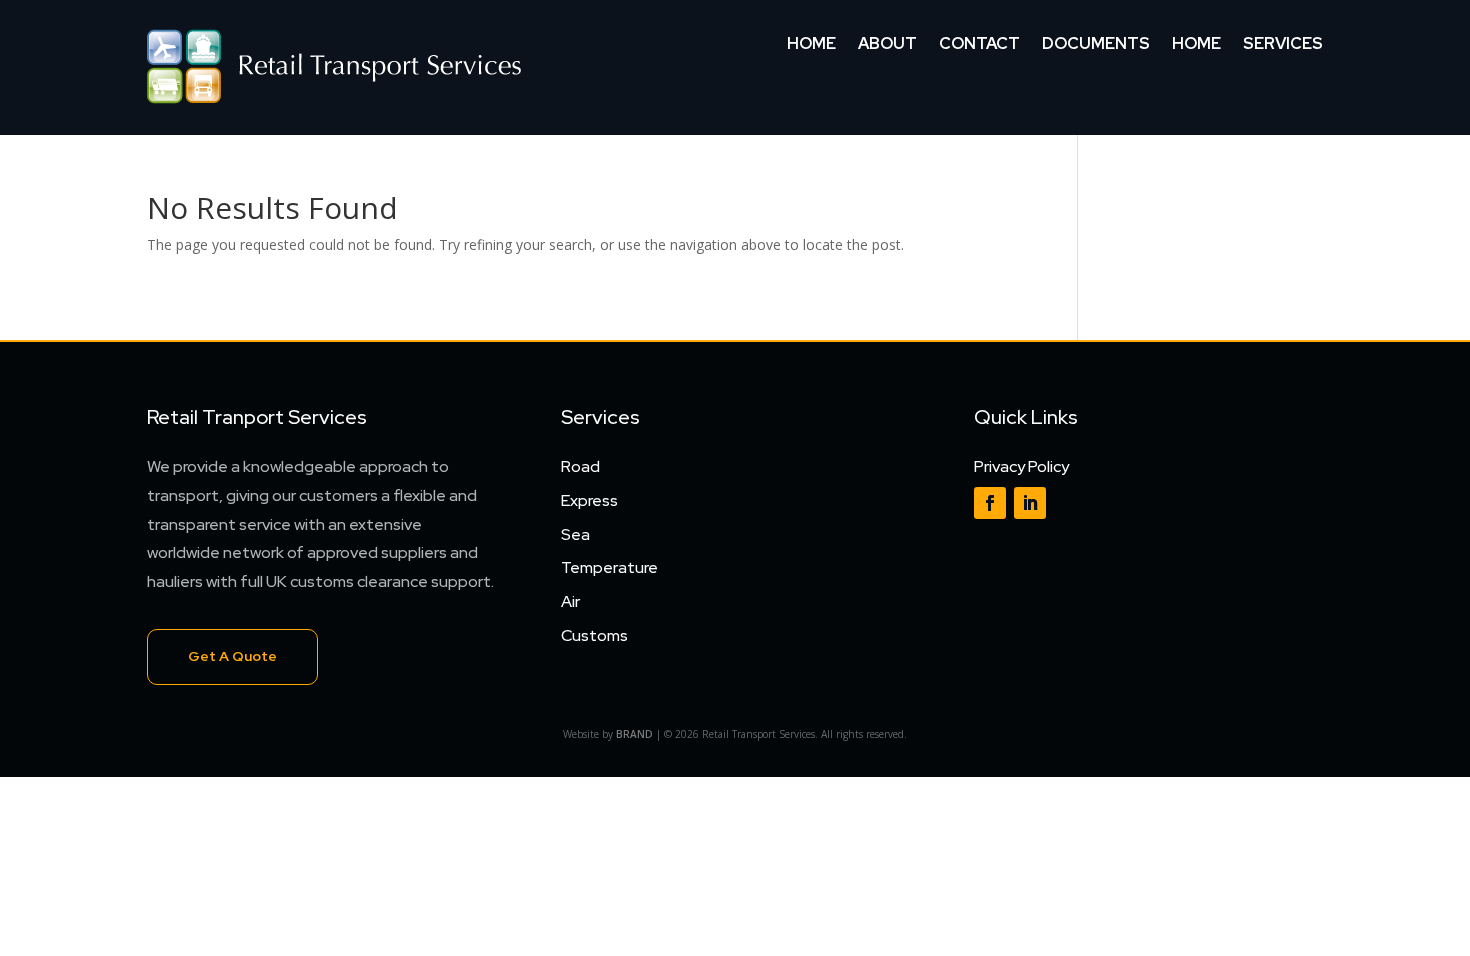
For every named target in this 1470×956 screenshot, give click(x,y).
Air (570, 601)
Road (580, 466)
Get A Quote (232, 656)
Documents (1096, 45)
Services (1283, 45)
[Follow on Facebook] (990, 503)
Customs (594, 635)
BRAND (634, 734)
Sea (575, 534)
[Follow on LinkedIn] (1030, 503)
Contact (979, 45)
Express (589, 500)
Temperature (609, 567)
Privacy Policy (1021, 466)
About (887, 45)
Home (811, 45)
